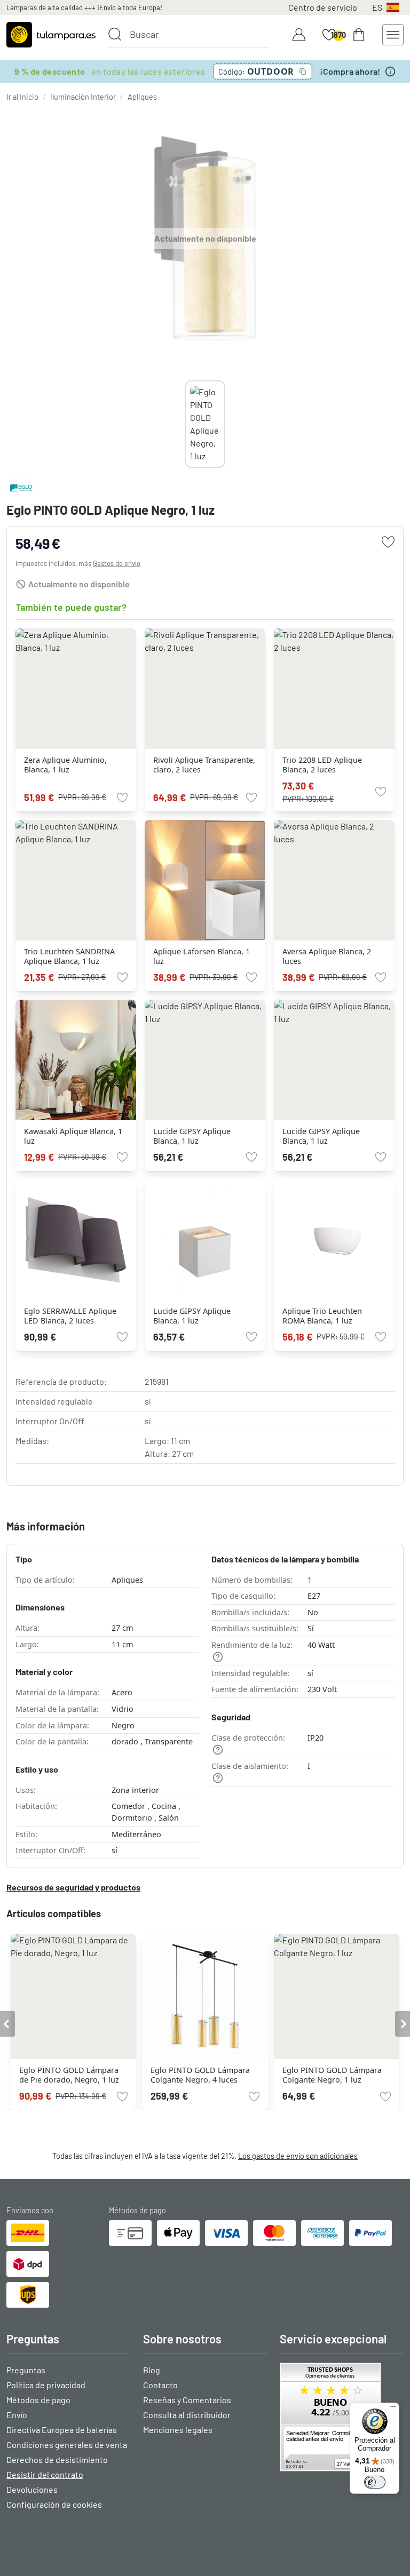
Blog (152, 2370)
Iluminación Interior (83, 97)
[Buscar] (115, 34)
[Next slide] (225, 424)
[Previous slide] (185, 424)
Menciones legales (178, 2430)
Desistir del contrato (45, 2474)
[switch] (375, 2482)
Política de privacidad (46, 2385)
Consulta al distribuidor (187, 2415)
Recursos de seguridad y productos (73, 1887)
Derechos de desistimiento (57, 2459)
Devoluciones (32, 2489)
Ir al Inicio (22, 97)
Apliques (142, 97)
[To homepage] (51, 35)
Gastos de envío (117, 563)
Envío (17, 2415)
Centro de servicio (323, 7)
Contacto (160, 2385)
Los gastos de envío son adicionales (298, 2156)
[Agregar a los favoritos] (388, 542)
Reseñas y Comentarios (187, 2400)
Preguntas (26, 2370)
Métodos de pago (38, 2400)
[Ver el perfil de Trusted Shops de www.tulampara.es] (342, 2417)
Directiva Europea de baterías (62, 2430)
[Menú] (393, 2409)
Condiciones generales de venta (67, 2445)
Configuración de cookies (54, 2504)
